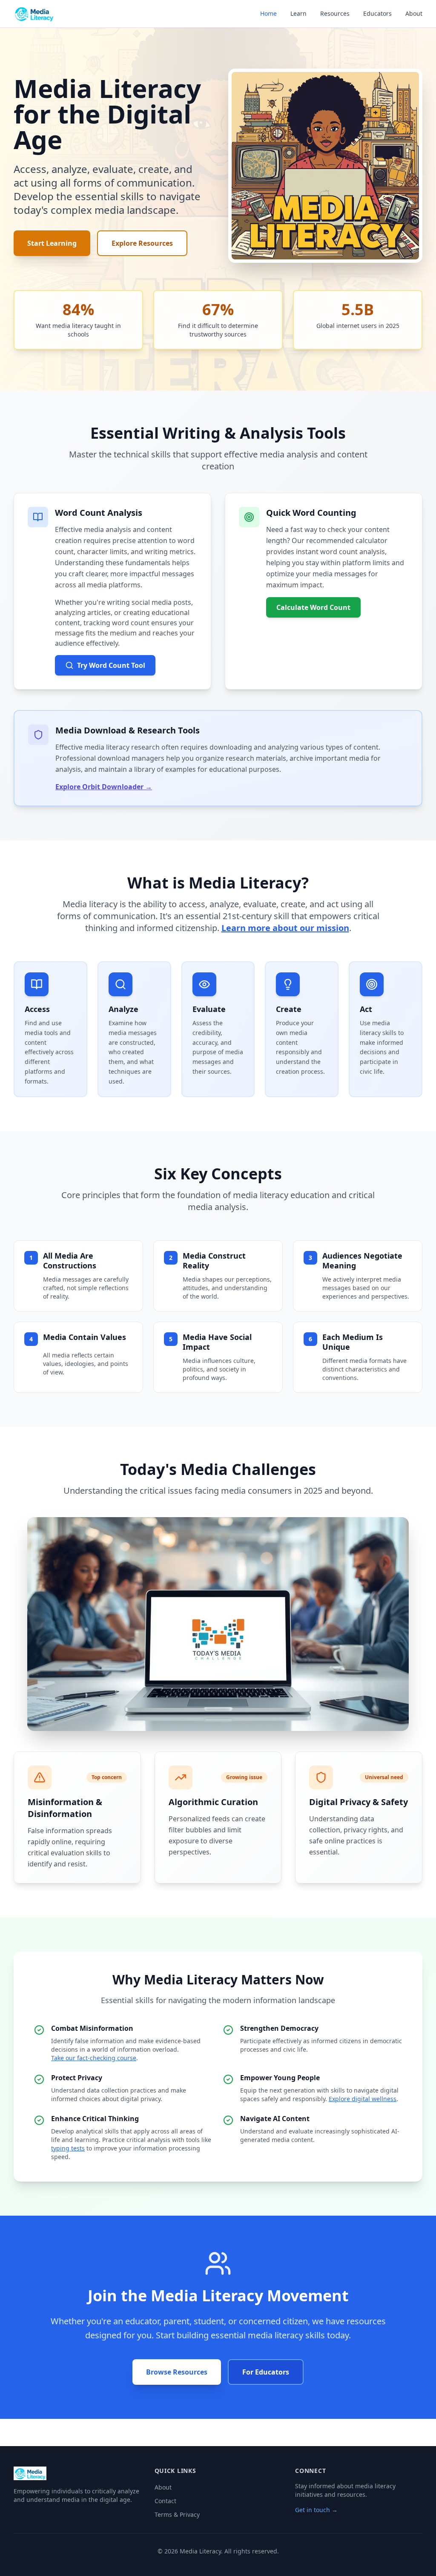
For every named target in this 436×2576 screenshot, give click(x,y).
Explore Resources (142, 243)
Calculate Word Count (313, 607)
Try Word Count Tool (111, 665)
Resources (335, 13)
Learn (298, 13)
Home (268, 13)
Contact (165, 2501)
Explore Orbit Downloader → (104, 787)
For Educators (266, 2372)
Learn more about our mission (285, 928)
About (414, 13)
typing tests (68, 2148)
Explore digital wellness (363, 2099)
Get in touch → (316, 2510)
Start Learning (52, 243)
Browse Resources (177, 2372)
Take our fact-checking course (94, 2058)
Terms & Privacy (177, 2514)
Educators (377, 13)
